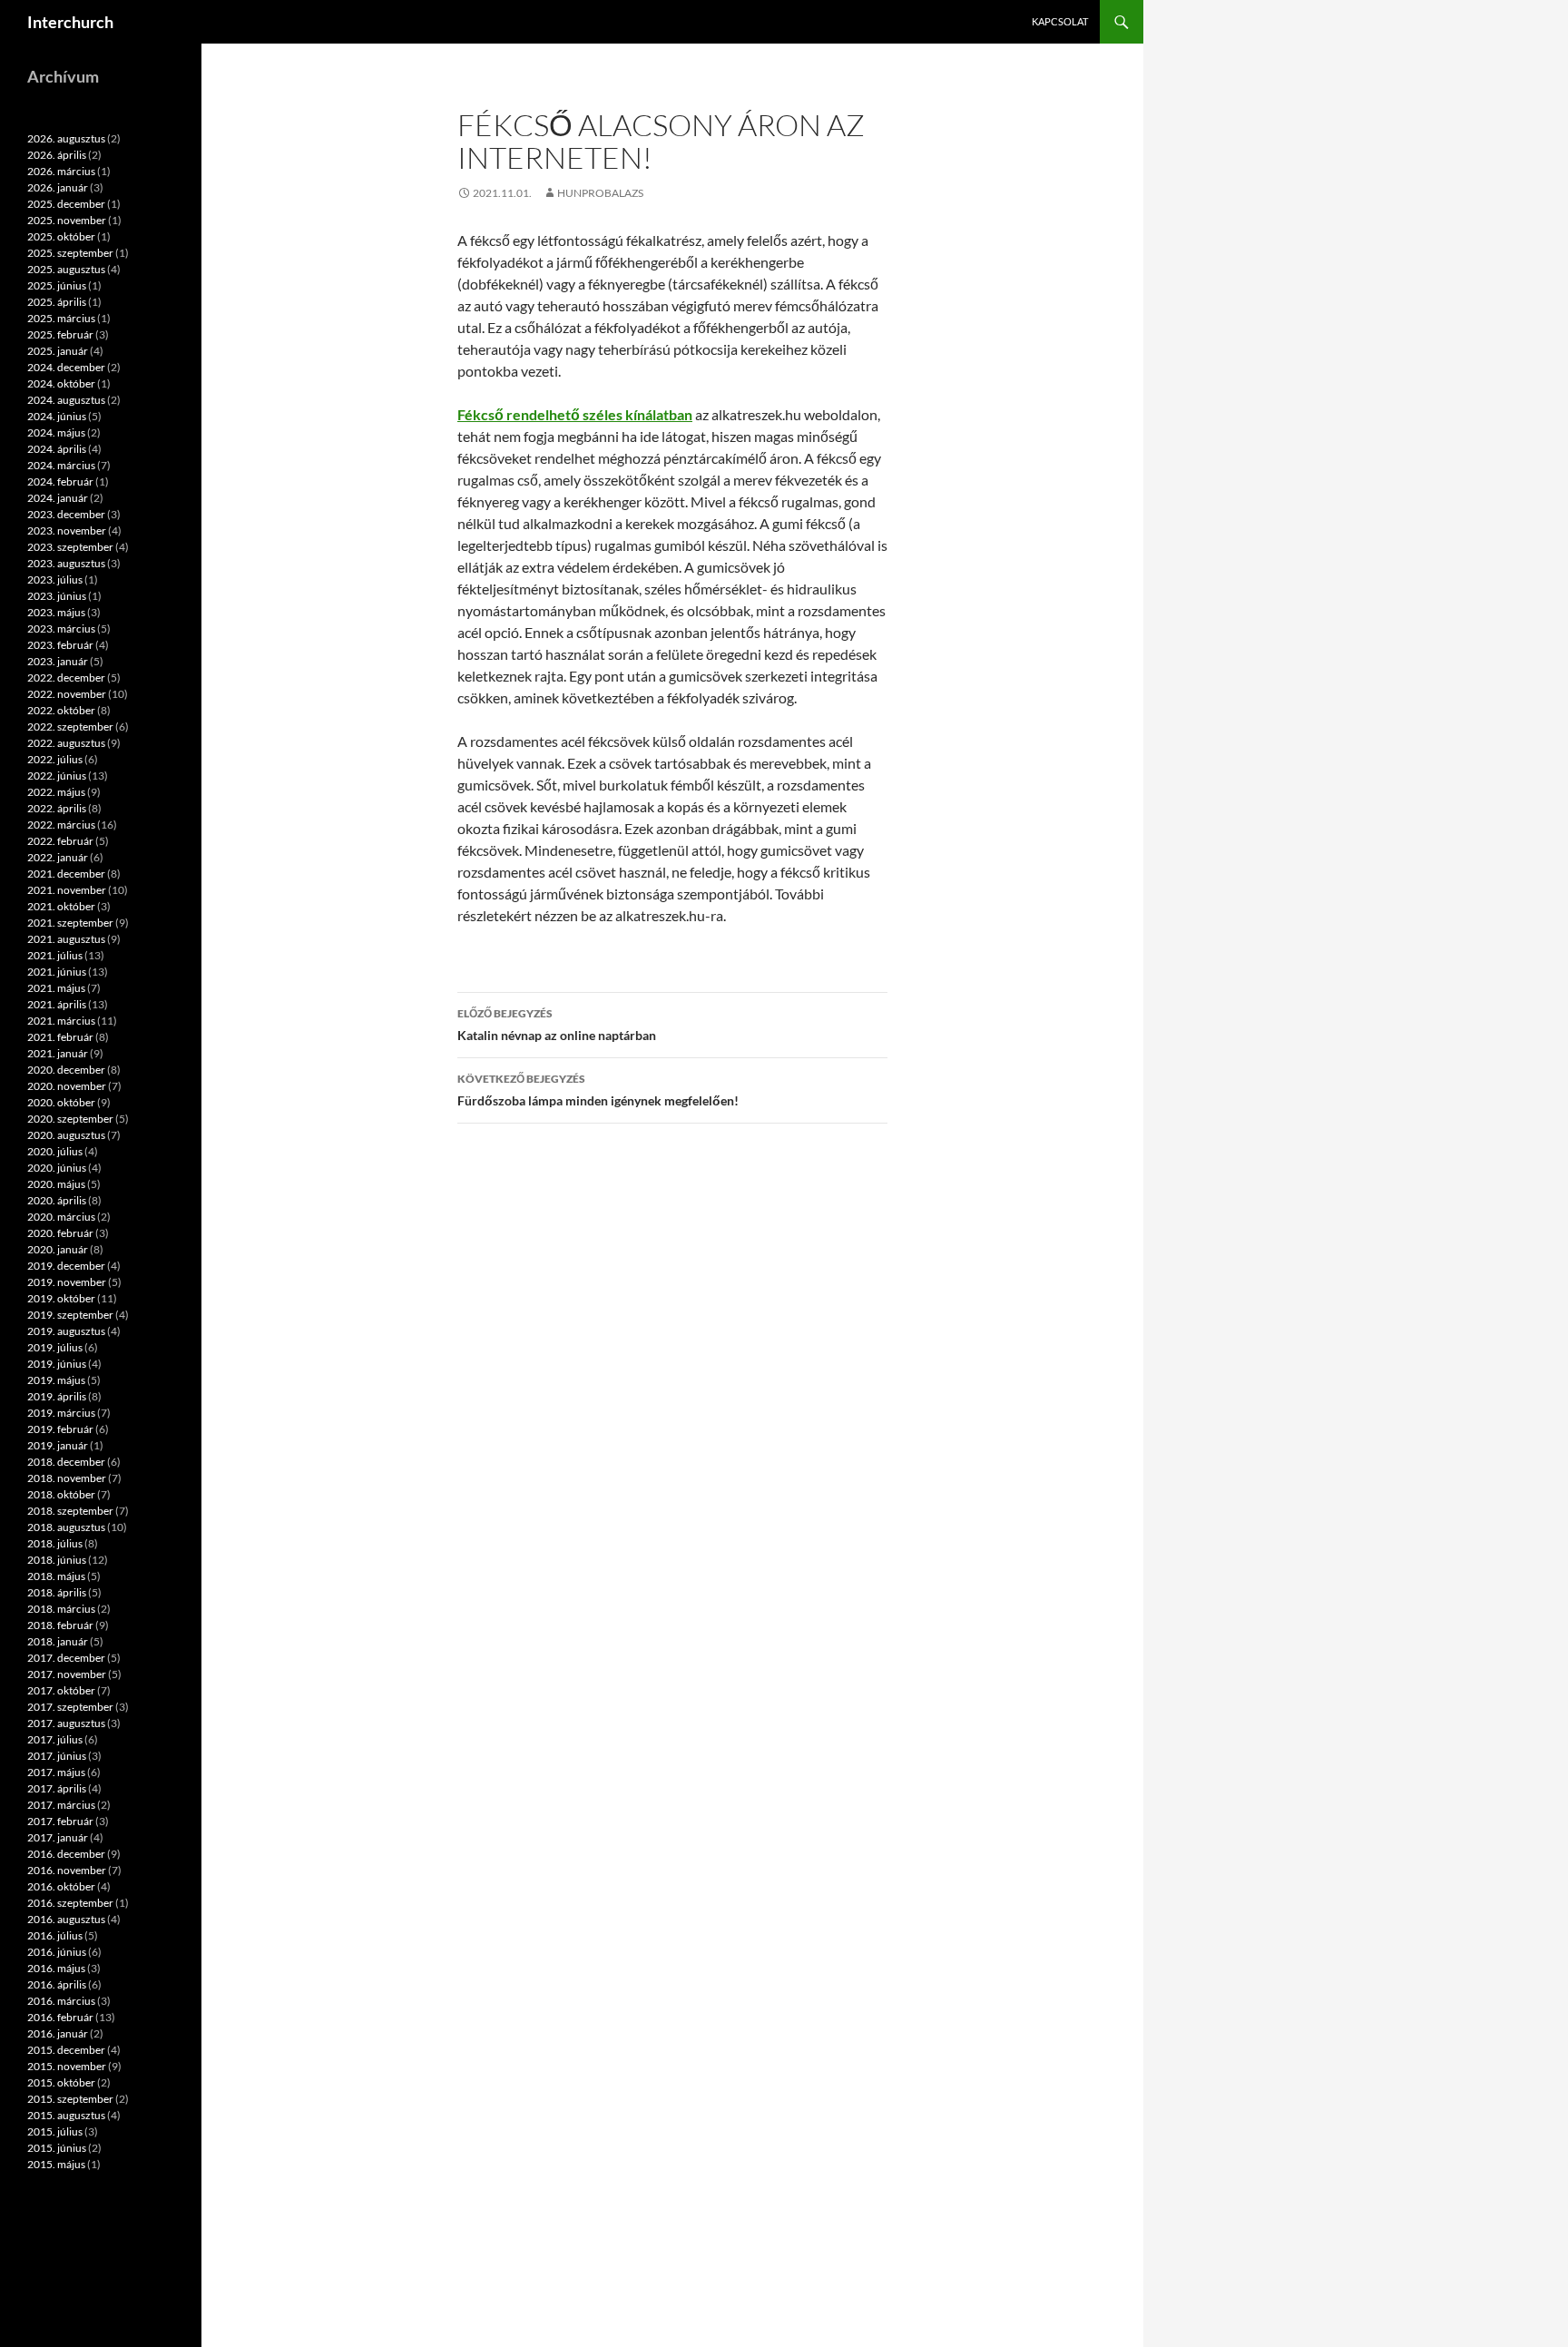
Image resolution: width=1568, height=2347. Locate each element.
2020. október (61, 1102)
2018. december (66, 1462)
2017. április (57, 1788)
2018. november (67, 1478)
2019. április (57, 1396)
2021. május (56, 988)
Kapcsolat (1060, 21)
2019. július (55, 1347)
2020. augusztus (66, 1135)
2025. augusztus (66, 269)
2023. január (58, 661)
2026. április (57, 155)
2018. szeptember (70, 1511)
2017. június (57, 1756)
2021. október (61, 906)
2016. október (61, 1886)
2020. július (55, 1151)
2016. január (58, 2033)
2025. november (67, 220)
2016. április (57, 1984)
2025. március (61, 318)
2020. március (61, 1217)
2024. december (66, 367)
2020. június (57, 1168)
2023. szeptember (70, 547)
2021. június (57, 972)
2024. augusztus (66, 400)
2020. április (57, 1200)
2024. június (57, 416)
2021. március (61, 1021)
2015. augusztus (66, 2115)
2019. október (61, 1298)
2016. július (55, 1935)
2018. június (57, 1560)
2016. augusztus (66, 1919)
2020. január (58, 1249)
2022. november (67, 694)
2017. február (60, 1821)
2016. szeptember (70, 1903)
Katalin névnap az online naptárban (557, 1025)
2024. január (58, 498)
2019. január (58, 1445)
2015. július (55, 2131)
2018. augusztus (66, 1527)
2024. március (61, 465)
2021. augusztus (66, 939)
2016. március (61, 2001)
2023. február (60, 645)
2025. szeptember (70, 253)
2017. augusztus (66, 1723)
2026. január (58, 187)
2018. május (56, 1576)
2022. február (60, 841)
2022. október (61, 710)
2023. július (55, 579)
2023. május (56, 612)
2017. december (66, 1658)
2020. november (67, 1086)
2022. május (56, 792)
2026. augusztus (66, 138)
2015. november (67, 2066)
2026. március (61, 171)
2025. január (58, 351)
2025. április (57, 302)
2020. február (60, 1233)
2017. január (58, 1837)
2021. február (60, 1037)
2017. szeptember (70, 1707)
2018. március (61, 1609)
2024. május (56, 432)
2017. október (61, 1690)
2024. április (57, 449)
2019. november (67, 1282)
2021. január (58, 1053)
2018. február (60, 1625)
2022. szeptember (70, 727)
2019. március (61, 1413)
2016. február (60, 2017)
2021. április (57, 1004)
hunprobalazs (600, 193)
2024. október (61, 383)
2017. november (67, 1674)
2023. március (61, 628)
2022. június (57, 776)
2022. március (61, 825)
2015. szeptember (70, 2099)
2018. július (55, 1543)
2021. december (66, 874)
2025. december (66, 204)
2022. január (58, 857)
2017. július (55, 1739)
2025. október (61, 236)
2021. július (55, 955)
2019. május (56, 1380)
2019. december (66, 1266)
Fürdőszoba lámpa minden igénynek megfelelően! (598, 1090)
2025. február (60, 334)
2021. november (67, 890)
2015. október (61, 2082)
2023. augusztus (66, 563)
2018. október (61, 1494)
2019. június (57, 1364)
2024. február (60, 481)
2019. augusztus (66, 1331)
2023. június (57, 596)
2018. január (58, 1641)
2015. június (57, 2148)
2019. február (60, 1429)
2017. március (61, 1805)
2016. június (57, 1952)
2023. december (66, 514)
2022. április (57, 808)
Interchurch (70, 22)
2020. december (66, 1070)
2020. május (56, 1184)
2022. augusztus (66, 743)
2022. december (66, 678)
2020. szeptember (70, 1119)
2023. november (67, 530)
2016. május (56, 1968)
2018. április (57, 1592)
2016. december (66, 1854)
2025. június (57, 285)
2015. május (56, 2164)
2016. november (67, 1870)
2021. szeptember (70, 923)
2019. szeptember (70, 1315)
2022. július (55, 759)
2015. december (66, 2050)
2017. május (56, 1772)
